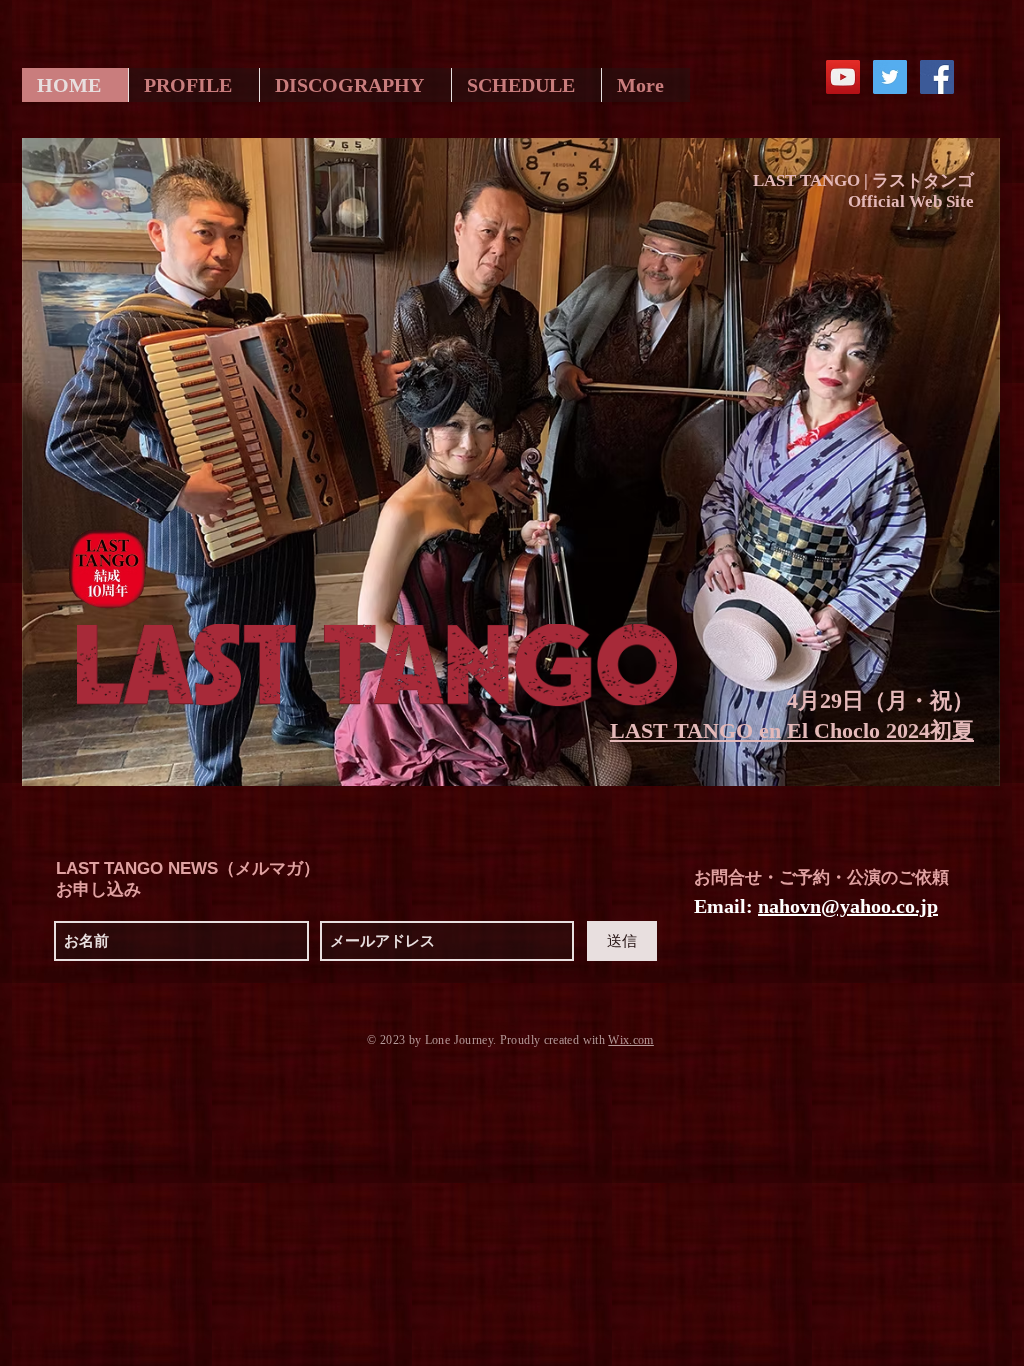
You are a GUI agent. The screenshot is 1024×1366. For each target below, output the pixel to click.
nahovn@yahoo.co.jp (848, 906)
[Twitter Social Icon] (890, 77)
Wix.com (631, 1040)
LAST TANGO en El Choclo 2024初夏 (792, 730)
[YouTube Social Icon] (843, 77)
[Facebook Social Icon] (937, 77)
